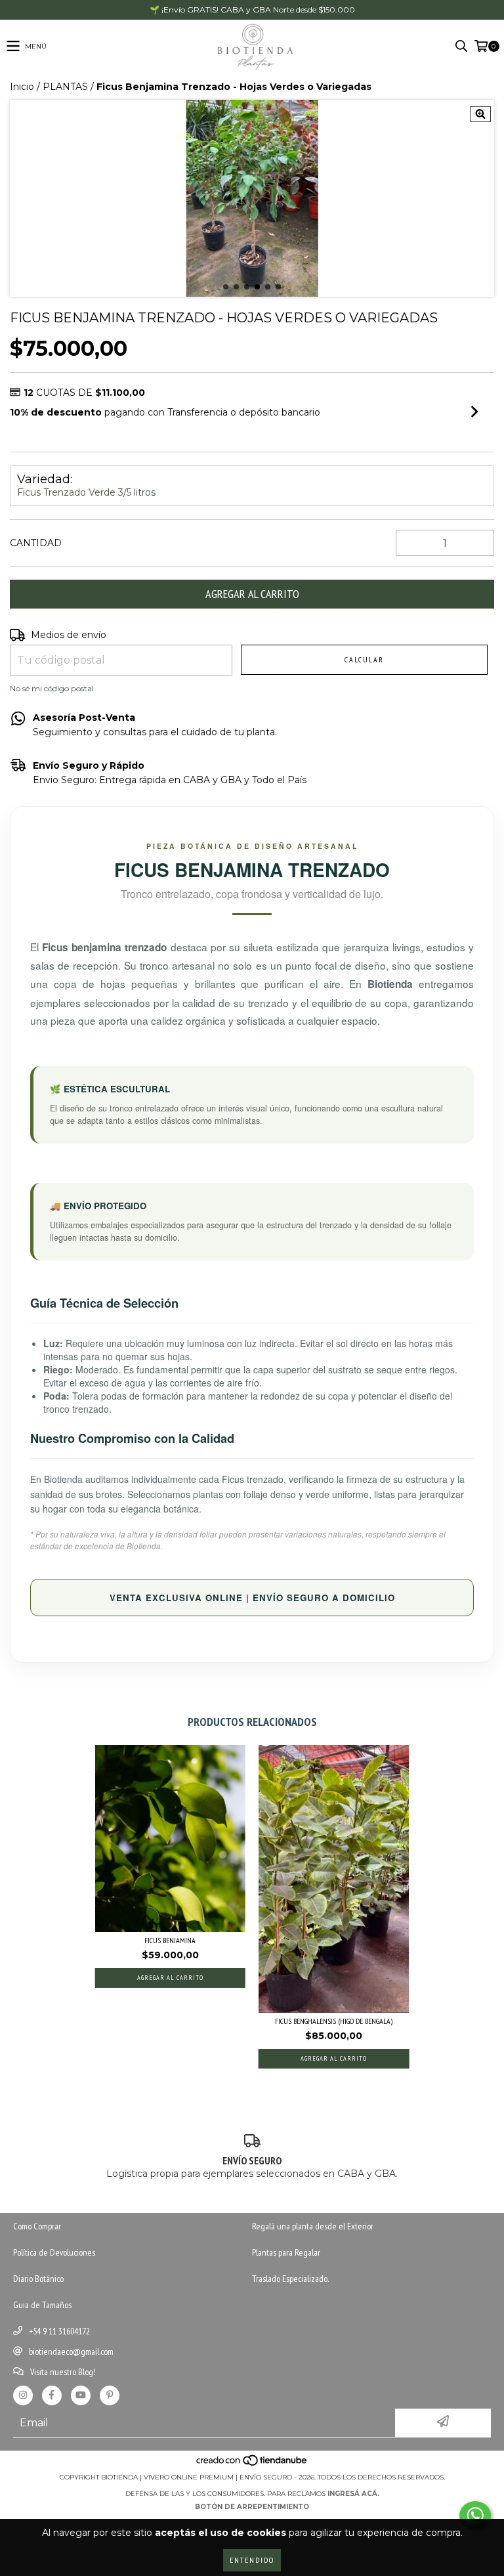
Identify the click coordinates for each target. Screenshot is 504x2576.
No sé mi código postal (52, 688)
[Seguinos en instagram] (23, 2395)
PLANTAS (65, 87)
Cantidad (36, 543)
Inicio (22, 87)
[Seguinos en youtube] (81, 2395)
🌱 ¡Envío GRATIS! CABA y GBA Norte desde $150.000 (252, 10)
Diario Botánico (38, 2279)
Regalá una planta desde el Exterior (313, 2226)
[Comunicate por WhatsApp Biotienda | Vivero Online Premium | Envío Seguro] (475, 2516)
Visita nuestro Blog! (63, 2372)
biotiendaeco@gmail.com (71, 2351)
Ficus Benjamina (170, 1940)
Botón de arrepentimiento (252, 2507)
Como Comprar (37, 2226)
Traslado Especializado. (290, 2279)
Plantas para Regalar (286, 2252)
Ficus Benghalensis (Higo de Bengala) (334, 2021)
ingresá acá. (353, 2494)
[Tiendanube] (252, 2464)
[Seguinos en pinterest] (110, 2395)
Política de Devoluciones (54, 2252)
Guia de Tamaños (42, 2305)
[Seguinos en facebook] (52, 2395)
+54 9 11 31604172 (59, 2331)
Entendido (252, 2560)
